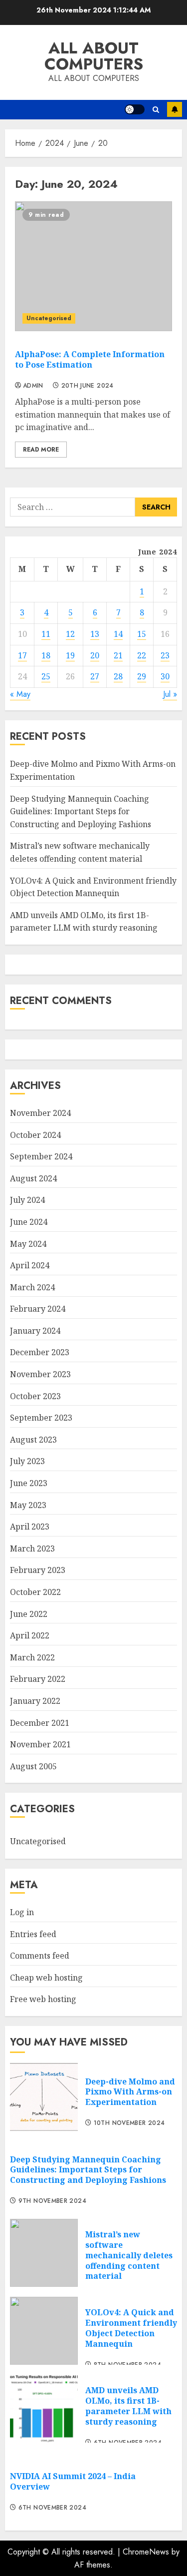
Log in (22, 1912)
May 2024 (28, 1244)
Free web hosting (43, 1999)
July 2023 (27, 1461)
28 (118, 676)
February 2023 (38, 1570)
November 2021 (40, 1744)
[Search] (156, 110)
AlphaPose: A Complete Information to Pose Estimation (90, 359)
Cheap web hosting (46, 1978)
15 (142, 634)
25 (46, 676)
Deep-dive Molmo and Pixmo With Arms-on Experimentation (130, 2092)
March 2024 (32, 1287)
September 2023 (41, 1418)
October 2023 (35, 1396)
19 (70, 655)
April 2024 (30, 1265)
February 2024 (38, 1309)
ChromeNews (146, 2552)
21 (118, 655)
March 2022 (32, 1657)
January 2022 (35, 1701)
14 (118, 634)
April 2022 (30, 1635)
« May (20, 694)
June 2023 (29, 1483)
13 (95, 634)
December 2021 (40, 1723)
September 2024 (41, 1156)
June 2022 (29, 1614)
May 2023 (28, 1505)
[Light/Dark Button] (135, 109)
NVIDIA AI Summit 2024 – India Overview (73, 2481)
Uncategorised (49, 318)
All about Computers (94, 56)
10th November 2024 (129, 2123)
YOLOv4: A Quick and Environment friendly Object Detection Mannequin (131, 2328)
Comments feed (40, 1956)
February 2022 (38, 1679)
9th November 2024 (52, 2201)
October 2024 (35, 1135)
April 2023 (30, 1527)
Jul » (170, 694)
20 (95, 655)
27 (95, 676)
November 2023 (40, 1374)
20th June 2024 (88, 386)
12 (70, 634)
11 (46, 634)
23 (165, 655)
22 (142, 655)
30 (165, 676)
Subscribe (175, 109)
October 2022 (35, 1592)
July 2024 (27, 1200)
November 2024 (40, 1113)
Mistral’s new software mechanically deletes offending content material (129, 2255)
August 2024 (33, 1178)
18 (46, 655)
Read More (41, 450)
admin (33, 386)
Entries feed (33, 1934)
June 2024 (29, 1222)
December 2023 (40, 1352)
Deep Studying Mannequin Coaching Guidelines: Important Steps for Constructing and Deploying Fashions (81, 811)
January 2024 (35, 1331)
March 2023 (32, 1548)
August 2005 (33, 1766)
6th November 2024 (52, 2508)
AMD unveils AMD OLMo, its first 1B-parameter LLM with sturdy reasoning (84, 922)
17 (22, 655)
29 (142, 676)
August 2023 (33, 1440)
